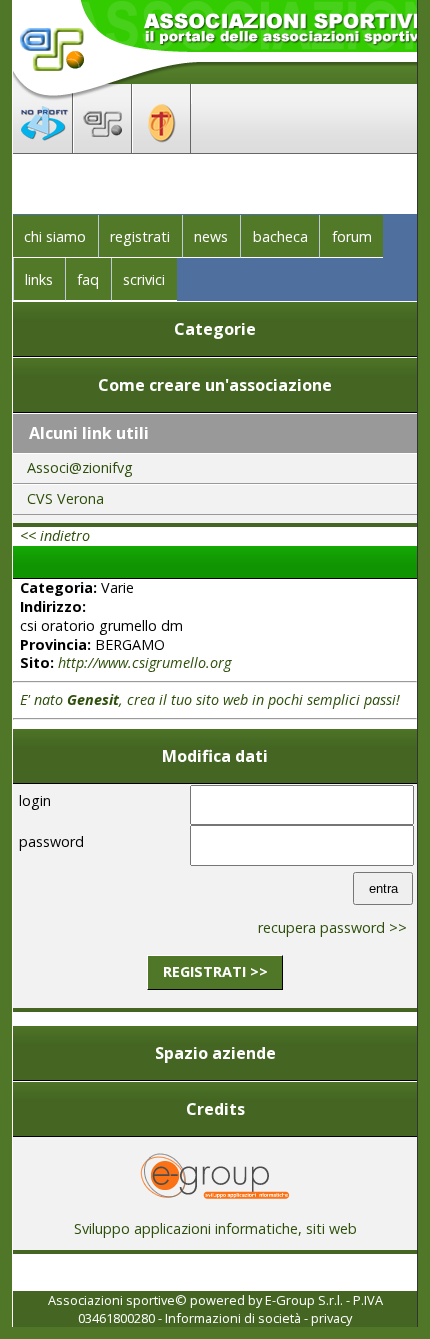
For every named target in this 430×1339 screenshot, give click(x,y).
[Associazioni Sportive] (102, 147)
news (211, 236)
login (35, 800)
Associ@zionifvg (80, 467)
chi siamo (55, 236)
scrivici (144, 279)
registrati (140, 236)
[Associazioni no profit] (43, 147)
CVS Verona (65, 498)
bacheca (280, 236)
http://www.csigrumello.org (144, 662)
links (39, 279)
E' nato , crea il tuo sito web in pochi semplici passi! (210, 699)
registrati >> (215, 971)
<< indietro (55, 535)
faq (88, 279)
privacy (331, 1318)
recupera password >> (332, 927)
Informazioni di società (233, 1318)
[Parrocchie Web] (161, 147)
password (51, 841)
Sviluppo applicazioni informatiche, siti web (215, 1228)
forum (352, 236)
